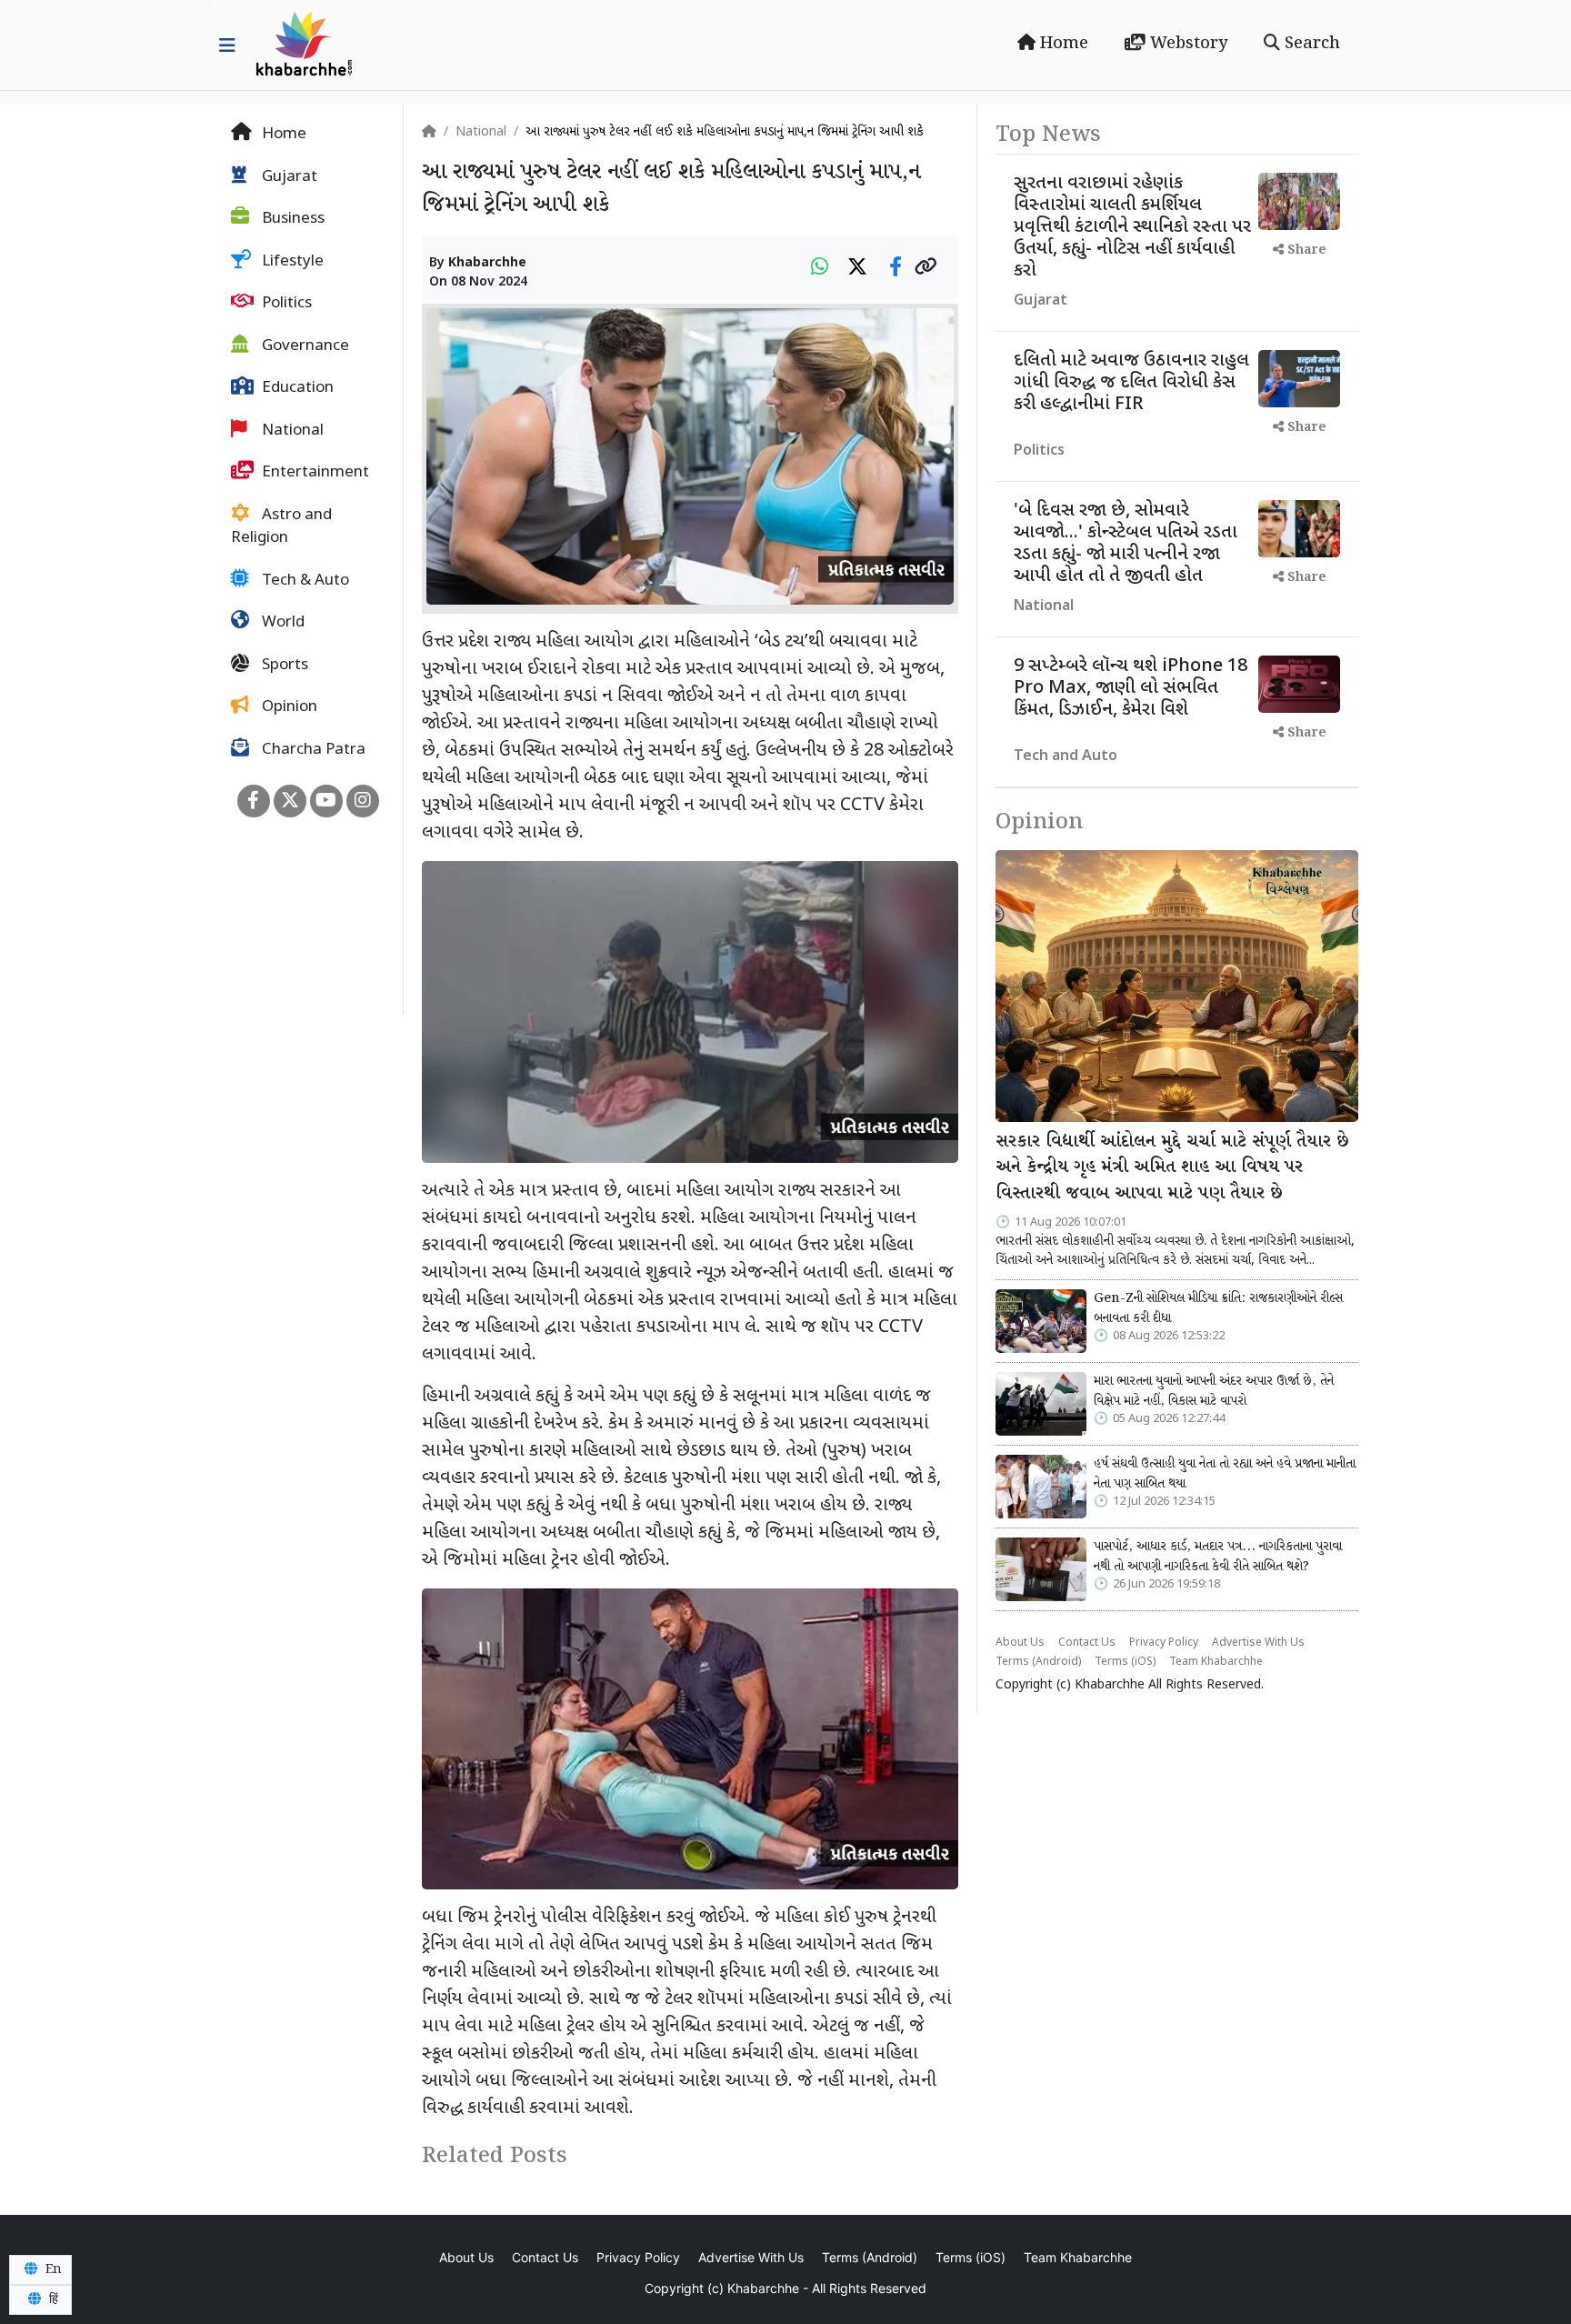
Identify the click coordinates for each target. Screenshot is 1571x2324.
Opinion (288, 707)
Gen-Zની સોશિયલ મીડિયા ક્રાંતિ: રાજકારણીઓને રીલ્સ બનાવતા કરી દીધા (1218, 1308)
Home (1062, 44)
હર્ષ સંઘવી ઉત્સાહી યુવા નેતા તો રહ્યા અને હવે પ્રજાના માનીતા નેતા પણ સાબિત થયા (1225, 1474)
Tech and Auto (1066, 757)
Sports (283, 666)
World (281, 623)
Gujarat (288, 177)
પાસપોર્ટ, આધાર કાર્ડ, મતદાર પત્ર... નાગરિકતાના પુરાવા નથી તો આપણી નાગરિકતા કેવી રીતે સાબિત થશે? (1218, 1557)
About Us (1020, 1643)
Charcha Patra (312, 750)
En (52, 2269)
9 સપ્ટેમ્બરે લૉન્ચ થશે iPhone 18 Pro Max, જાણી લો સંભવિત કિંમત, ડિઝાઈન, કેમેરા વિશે (1131, 688)
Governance (304, 346)
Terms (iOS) (1125, 1662)
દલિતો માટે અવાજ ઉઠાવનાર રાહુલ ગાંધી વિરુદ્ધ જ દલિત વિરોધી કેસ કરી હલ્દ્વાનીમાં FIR (1131, 383)
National (291, 431)
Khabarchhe (487, 263)
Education (296, 388)
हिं (52, 2299)
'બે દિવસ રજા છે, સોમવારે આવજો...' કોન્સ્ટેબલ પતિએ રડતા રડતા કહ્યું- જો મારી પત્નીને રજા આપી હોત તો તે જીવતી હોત (1126, 544)
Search (1310, 44)
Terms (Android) (1038, 1662)
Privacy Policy (1164, 1643)
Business (291, 219)
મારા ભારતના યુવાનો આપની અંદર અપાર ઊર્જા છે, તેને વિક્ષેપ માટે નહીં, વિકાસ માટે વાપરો (1214, 1391)
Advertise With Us (1258, 1643)
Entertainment (314, 473)
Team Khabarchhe (1216, 1662)
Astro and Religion (281, 527)
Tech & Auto (304, 581)
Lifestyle (291, 262)
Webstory (1186, 44)
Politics (285, 304)
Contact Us (1087, 1643)
